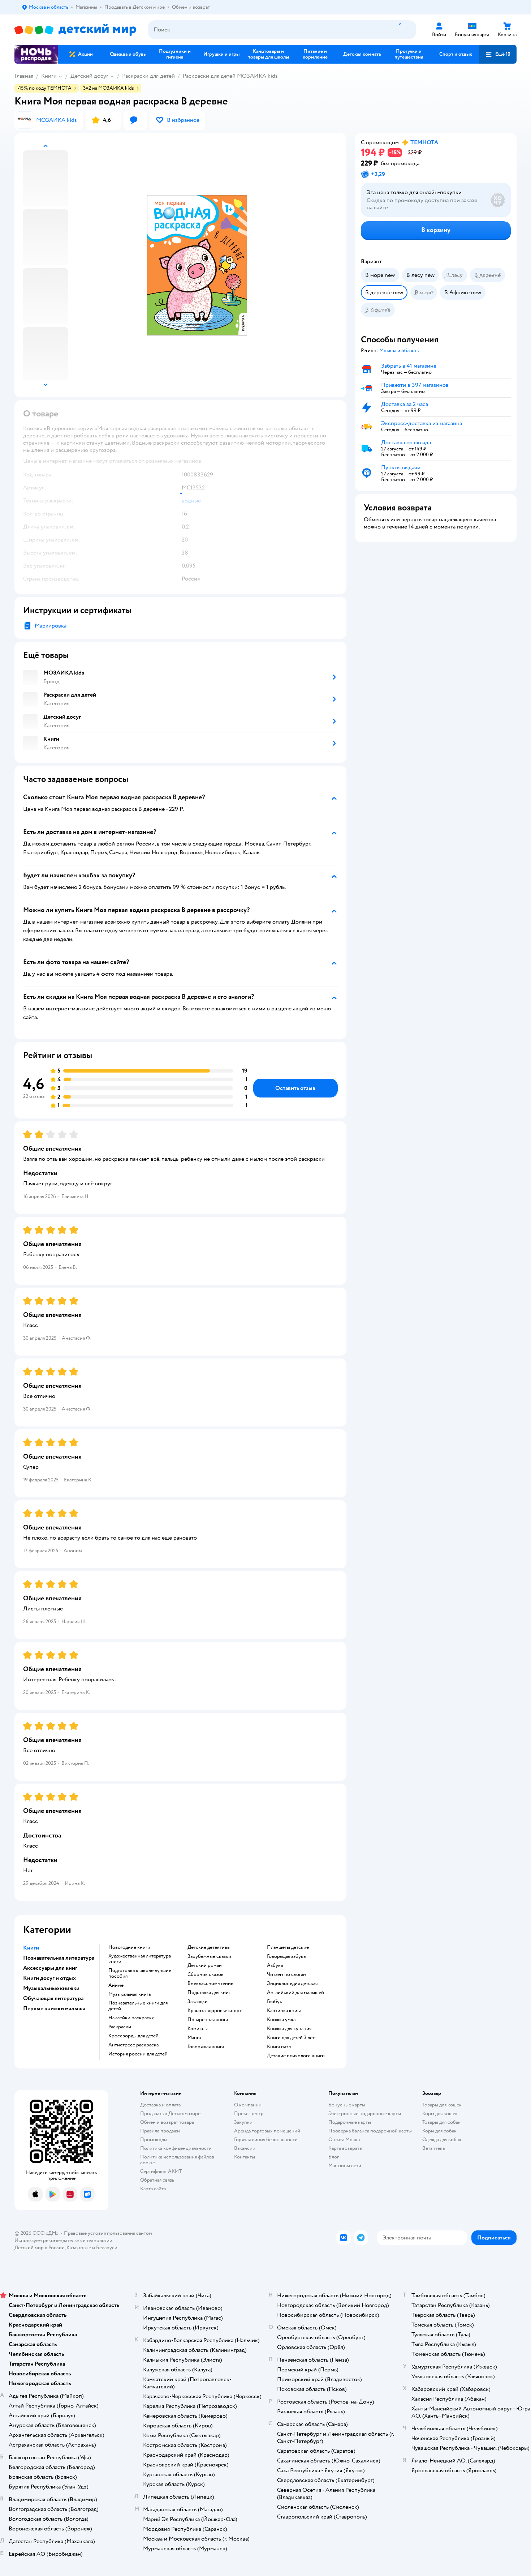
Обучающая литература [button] (53, 1998)
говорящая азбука (286, 1956)
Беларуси (107, 2248)
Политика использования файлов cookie (177, 2160)
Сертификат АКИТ (161, 2171)
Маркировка (51, 626)
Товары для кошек (442, 2105)
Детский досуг (89, 76)
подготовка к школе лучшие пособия (140, 1973)
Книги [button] (31, 1948)
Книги (49, 76)
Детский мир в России (40, 2248)
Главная (24, 76)
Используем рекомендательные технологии (63, 2240)
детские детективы (209, 1947)
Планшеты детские (288, 1947)
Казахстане (79, 2248)
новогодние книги (129, 1947)
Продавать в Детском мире (170, 2113)
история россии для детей (138, 2054)
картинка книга (284, 2011)
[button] (498, 54)
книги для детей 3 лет (291, 2038)
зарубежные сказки (209, 1956)
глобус (275, 2002)
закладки (198, 2002)
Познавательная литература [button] (59, 1958)
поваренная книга (208, 2020)
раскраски (120, 2027)
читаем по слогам (287, 1974)
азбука (275, 1965)
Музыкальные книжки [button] (51, 1988)
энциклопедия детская (292, 1984)
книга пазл (279, 2047)
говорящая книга (206, 2047)
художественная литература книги (140, 1959)
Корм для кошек (440, 2113)
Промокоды (154, 2139)
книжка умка (281, 2020)
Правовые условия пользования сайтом (108, 2233)
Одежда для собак (442, 2139)
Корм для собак (439, 2131)
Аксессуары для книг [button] (50, 1968)
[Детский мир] (75, 30)
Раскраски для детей (148, 76)
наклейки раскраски (131, 2018)
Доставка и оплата (160, 2105)
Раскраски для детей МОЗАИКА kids (230, 76)
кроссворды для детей (133, 2036)
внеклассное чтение (210, 1984)
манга (194, 2038)
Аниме (116, 1985)
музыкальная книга (129, 1994)
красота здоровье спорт (215, 2011)
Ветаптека (433, 2148)
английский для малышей (295, 1993)
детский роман (205, 1965)
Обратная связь (157, 2180)
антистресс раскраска (133, 2045)
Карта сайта (153, 2189)
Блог (334, 2157)
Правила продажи (160, 2131)
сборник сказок (206, 1974)
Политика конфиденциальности (176, 2148)
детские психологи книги (296, 2056)
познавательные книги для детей (138, 2006)
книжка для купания (289, 2029)
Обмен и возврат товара (167, 2122)
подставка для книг (209, 1993)
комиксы (198, 2029)
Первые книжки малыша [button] (54, 2008)
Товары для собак (441, 2122)
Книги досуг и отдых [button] (49, 1978)
